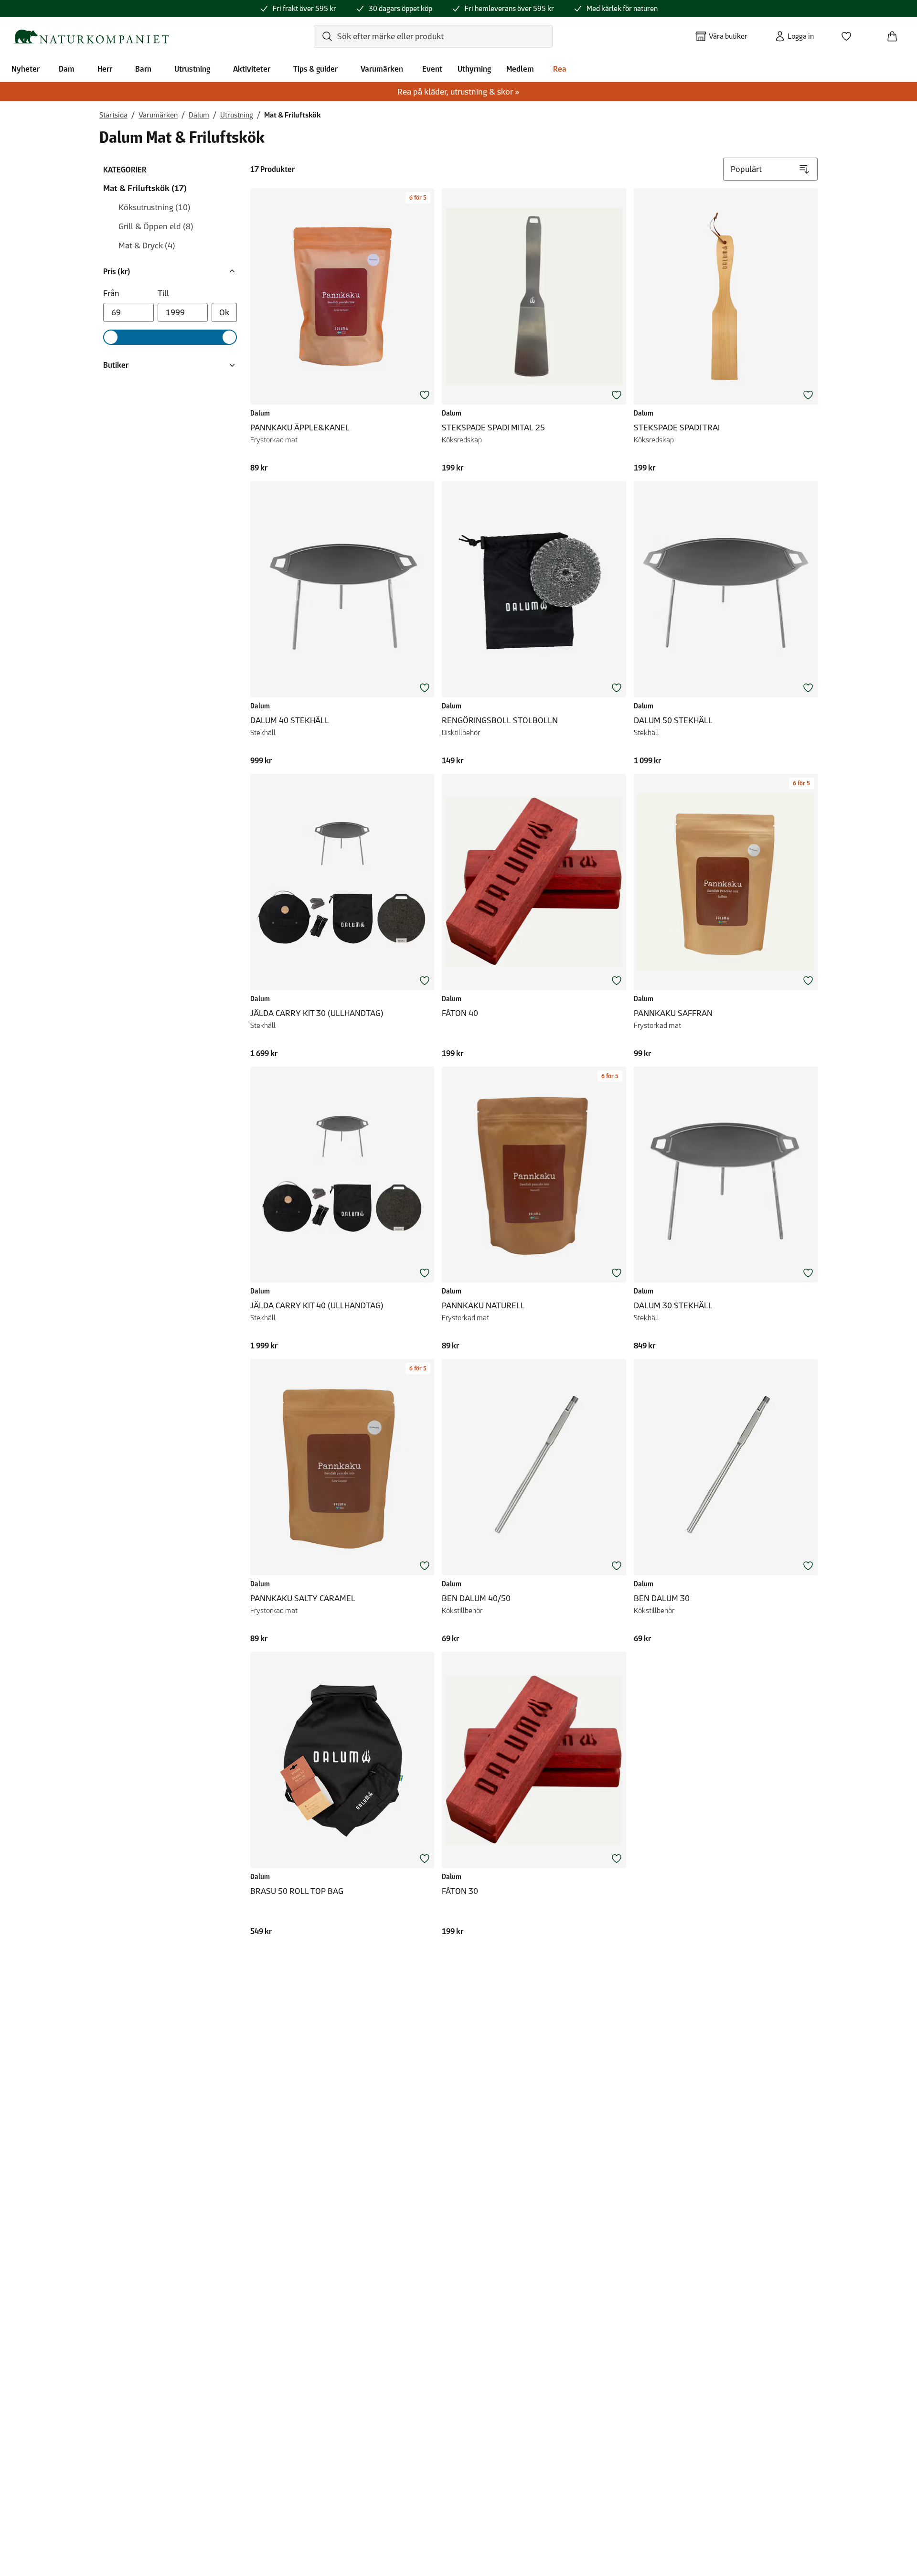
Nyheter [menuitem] (26, 69)
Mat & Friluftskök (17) (145, 188)
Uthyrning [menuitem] (474, 69)
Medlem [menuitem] (520, 69)
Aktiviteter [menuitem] (252, 69)
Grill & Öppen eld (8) (156, 226)
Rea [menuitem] (560, 69)
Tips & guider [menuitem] (315, 69)
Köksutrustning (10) (155, 207)
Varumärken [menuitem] (382, 69)
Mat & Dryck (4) (147, 246)
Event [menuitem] (432, 69)
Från (111, 293)
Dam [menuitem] (67, 69)
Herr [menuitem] (105, 69)
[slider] (111, 337)
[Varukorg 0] (896, 33)
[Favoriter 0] (850, 33)
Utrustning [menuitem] (192, 69)
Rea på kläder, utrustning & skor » (458, 92)
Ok (224, 312)
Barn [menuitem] (143, 69)
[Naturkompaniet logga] (91, 37)
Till (163, 293)
